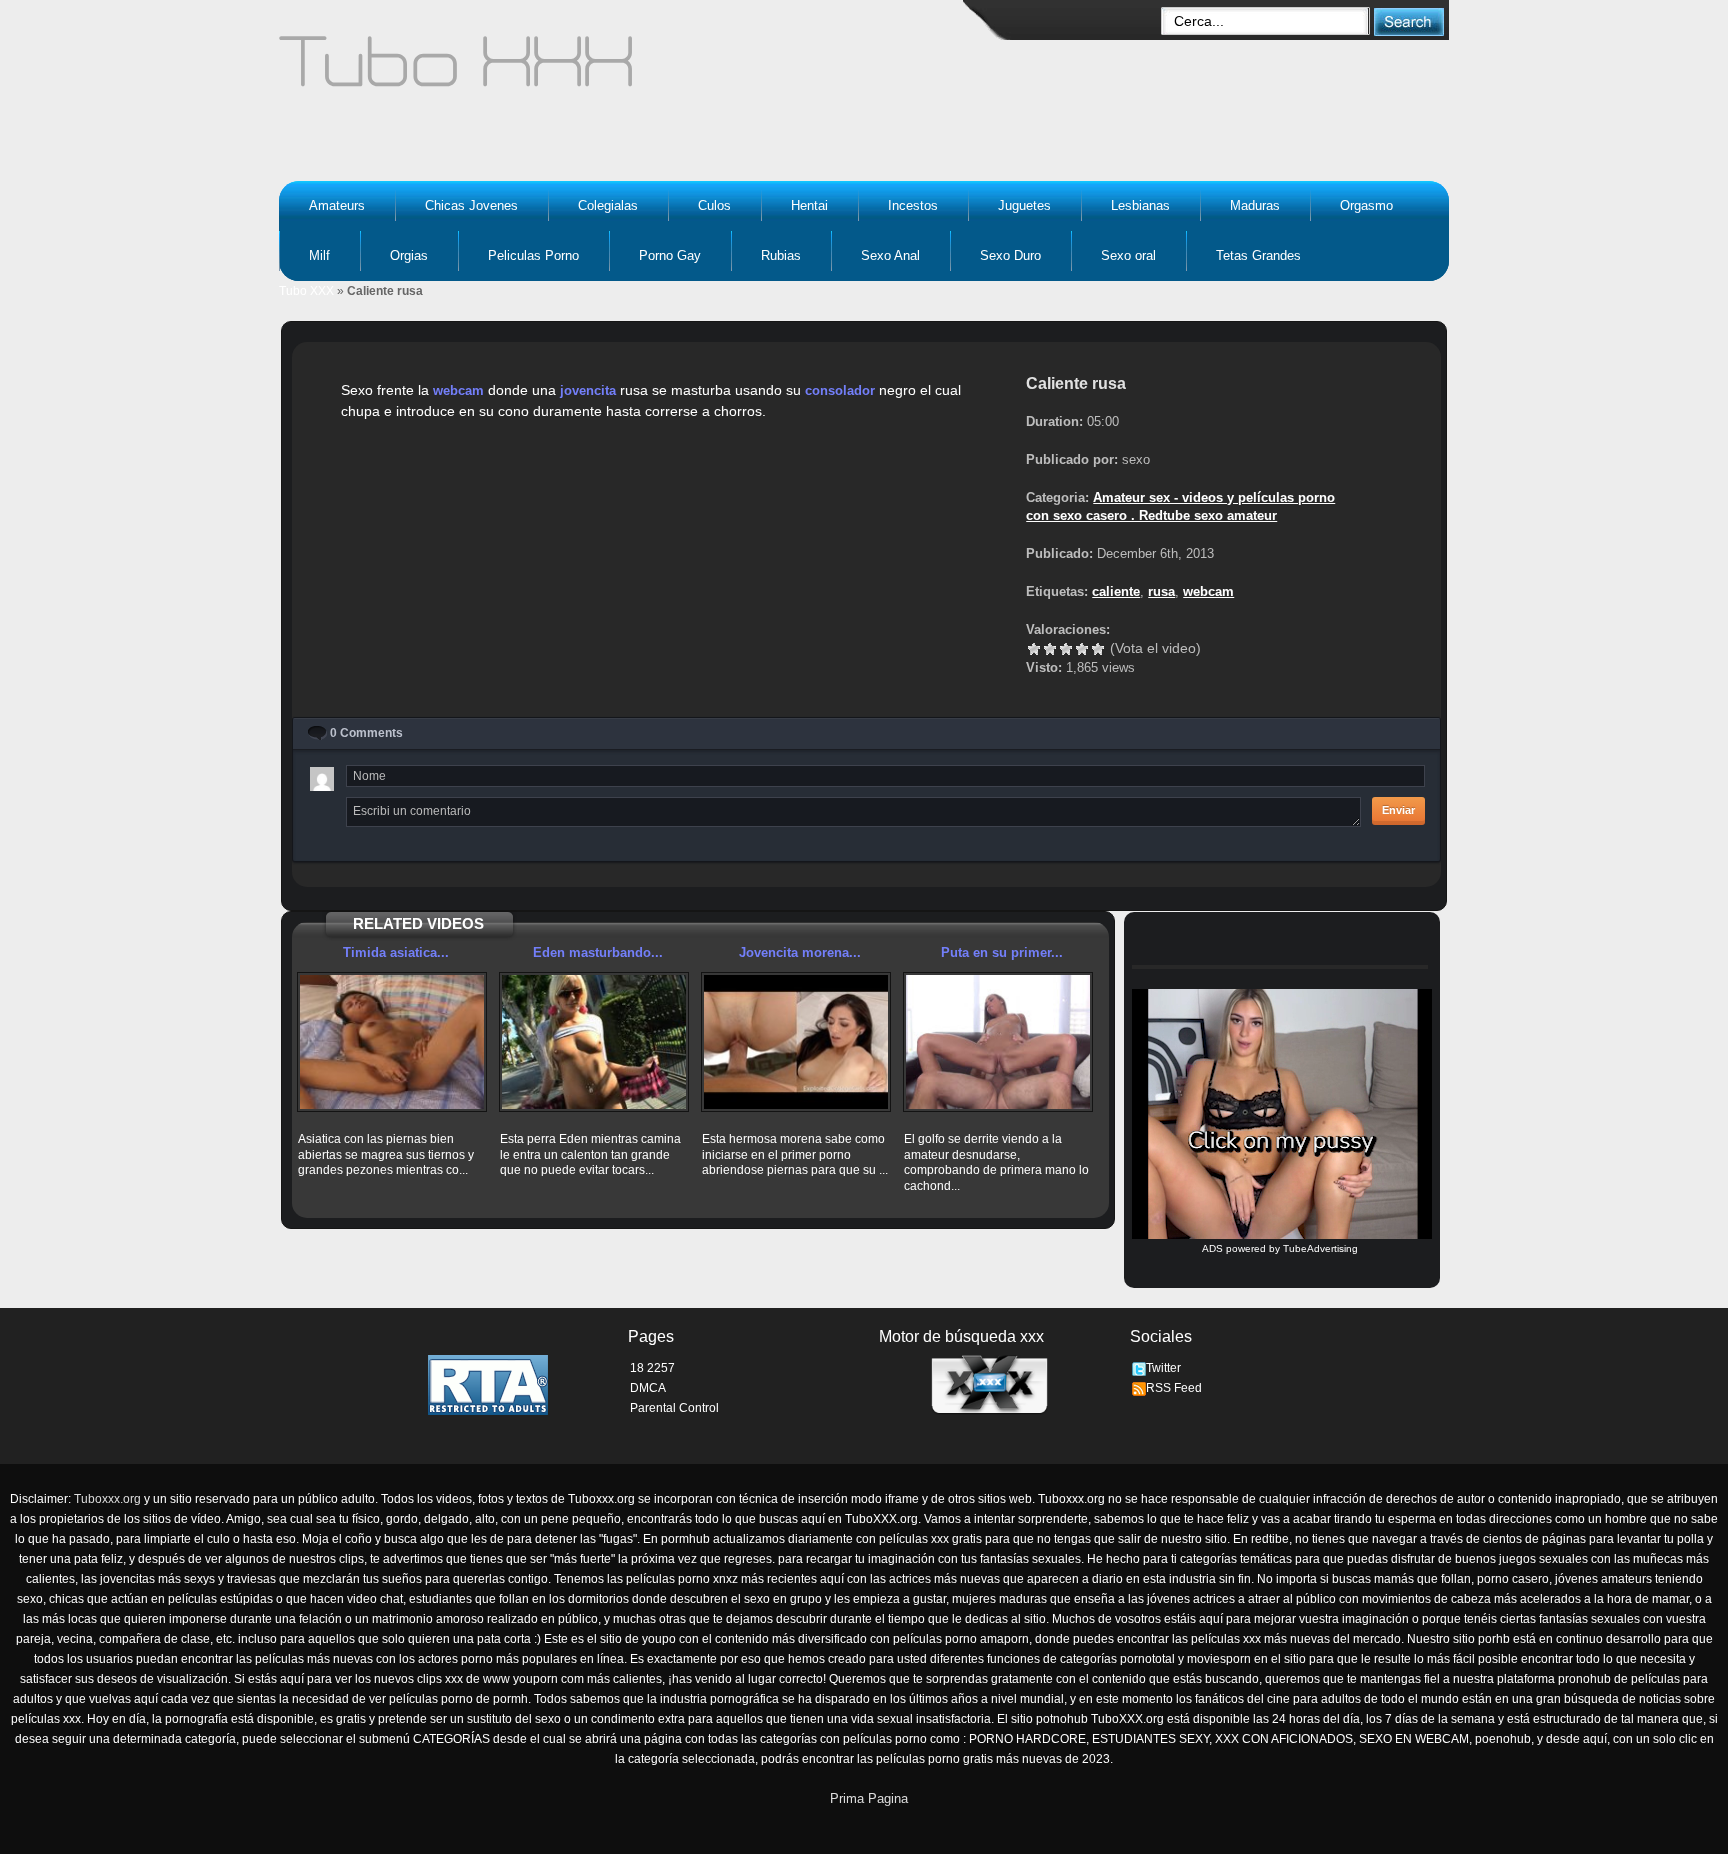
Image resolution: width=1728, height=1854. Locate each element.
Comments (366, 733)
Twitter (1163, 1368)
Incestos (913, 205)
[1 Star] (1034, 649)
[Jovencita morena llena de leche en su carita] (796, 1042)
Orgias (409, 255)
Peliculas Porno (533, 255)
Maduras (1255, 205)
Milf (319, 255)
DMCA (648, 1388)
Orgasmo (1366, 205)
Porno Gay (670, 255)
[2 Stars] (1050, 649)
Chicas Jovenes (471, 205)
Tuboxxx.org (107, 1499)
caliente (1116, 591)
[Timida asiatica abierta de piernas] (392, 1042)
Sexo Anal (890, 255)
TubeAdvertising (1320, 1248)
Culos (714, 205)
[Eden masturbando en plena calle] (594, 1042)
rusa (1161, 591)
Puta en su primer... (1002, 952)
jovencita (588, 390)
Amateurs (337, 205)
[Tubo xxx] (630, 70)
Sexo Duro (1010, 255)
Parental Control (674, 1408)
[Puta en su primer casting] (998, 1042)
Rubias (781, 255)
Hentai (809, 205)
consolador (840, 390)
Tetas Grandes (1258, 255)
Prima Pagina (869, 1798)
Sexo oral (1128, 255)
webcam (458, 390)
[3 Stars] (1066, 649)
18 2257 (652, 1368)
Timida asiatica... (396, 952)
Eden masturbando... (598, 952)
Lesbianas (1140, 205)
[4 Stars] (1082, 649)
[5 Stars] (1098, 649)
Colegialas (608, 205)
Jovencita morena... (800, 952)
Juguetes (1024, 205)
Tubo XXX (306, 291)
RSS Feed (1174, 1388)
